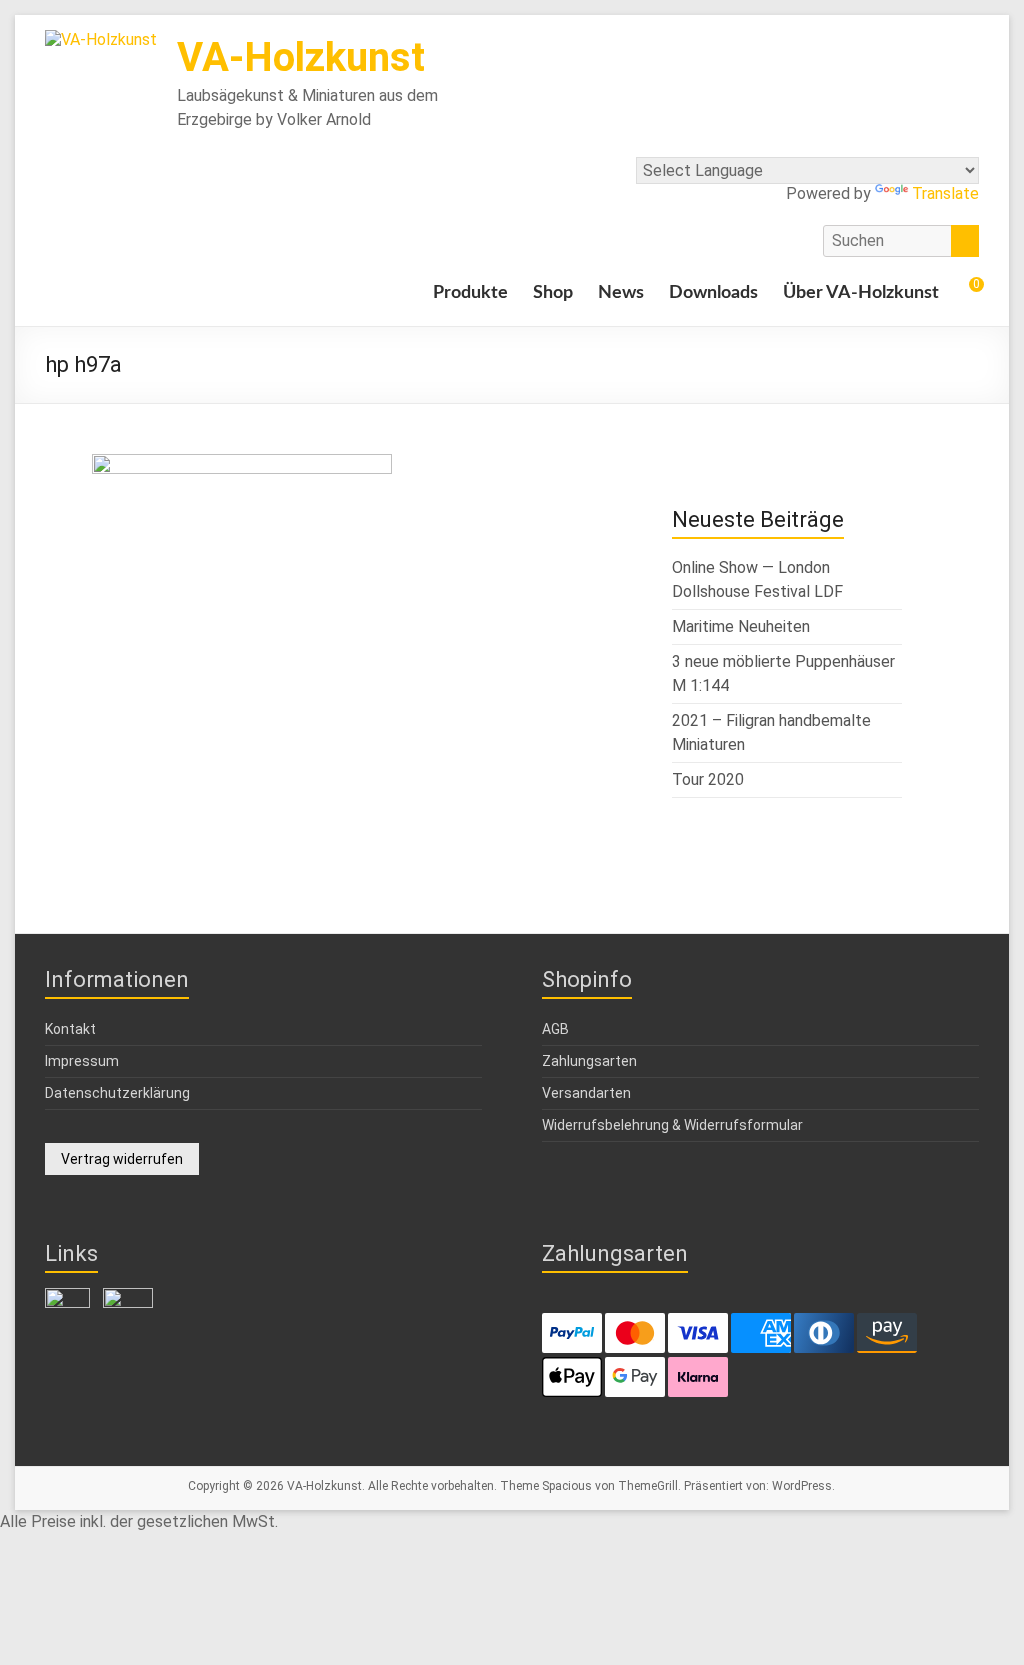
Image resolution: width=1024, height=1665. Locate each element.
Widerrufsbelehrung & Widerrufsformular (672, 1125)
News (621, 293)
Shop (553, 293)
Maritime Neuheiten (741, 626)
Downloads (713, 293)
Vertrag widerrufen (122, 1159)
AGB (555, 1029)
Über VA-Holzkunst (861, 293)
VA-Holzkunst (301, 57)
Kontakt (70, 1029)
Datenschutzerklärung (117, 1093)
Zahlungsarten (589, 1061)
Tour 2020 (708, 779)
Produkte (470, 293)
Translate (945, 193)
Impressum (82, 1061)
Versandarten (586, 1093)
